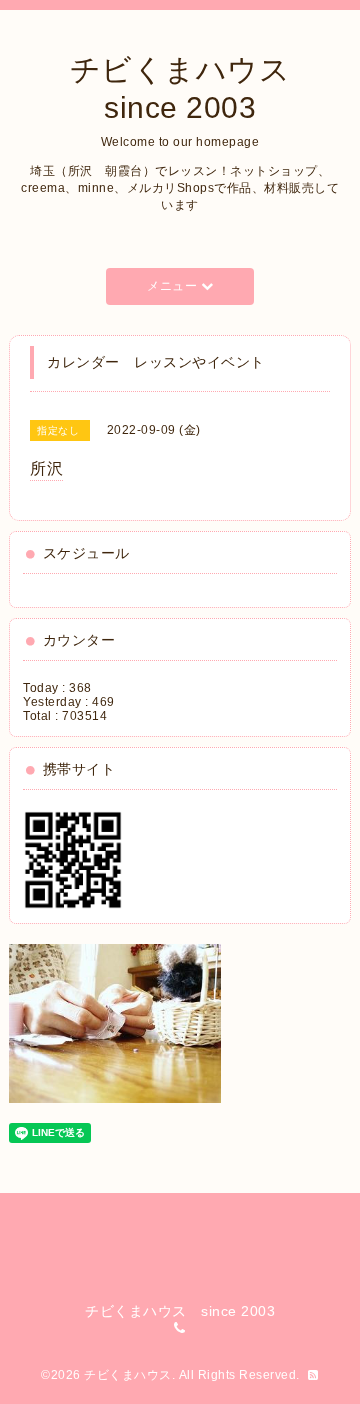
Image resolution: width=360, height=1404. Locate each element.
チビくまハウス (128, 1375)
